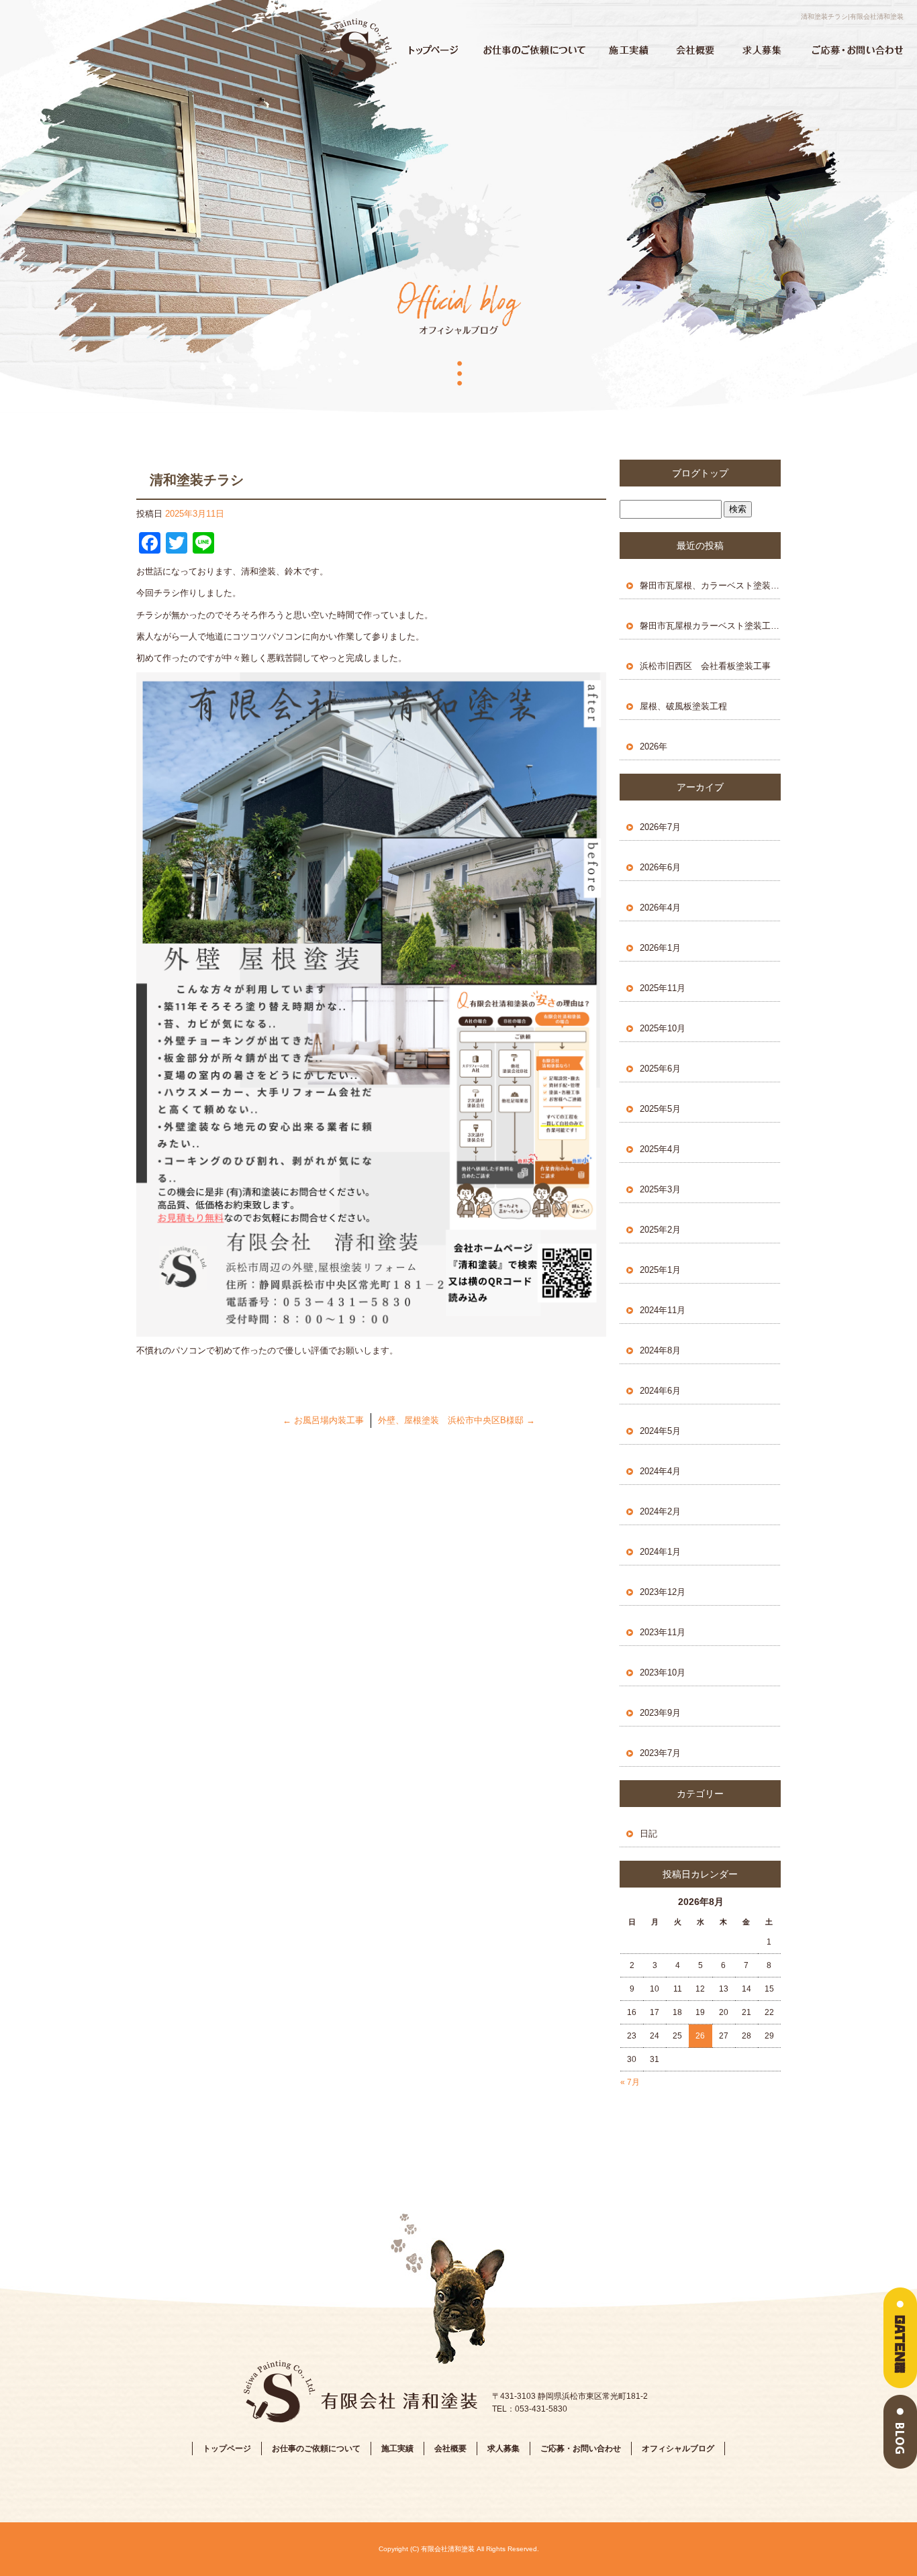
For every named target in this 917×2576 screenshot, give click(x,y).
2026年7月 (660, 827)
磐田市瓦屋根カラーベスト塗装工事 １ (710, 626)
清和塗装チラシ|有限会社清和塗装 (852, 16)
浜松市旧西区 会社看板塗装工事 (705, 666)
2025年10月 (663, 1028)
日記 (648, 1834)
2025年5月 (660, 1109)
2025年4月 (660, 1149)
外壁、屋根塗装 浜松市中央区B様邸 (456, 1420)
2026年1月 (660, 948)
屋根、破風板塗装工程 (683, 706)
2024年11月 (663, 1310)
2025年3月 (660, 1189)
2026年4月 (660, 908)
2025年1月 (660, 1270)
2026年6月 (660, 867)
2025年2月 (660, 1230)
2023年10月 (663, 1672)
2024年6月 (660, 1391)
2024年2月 (660, 1511)
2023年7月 (660, 1753)
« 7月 (630, 2082)
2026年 (654, 746)
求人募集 (763, 50)
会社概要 (695, 50)
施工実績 (628, 50)
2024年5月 (660, 1431)
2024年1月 (660, 1552)
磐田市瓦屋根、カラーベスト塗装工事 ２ (710, 585)
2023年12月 (663, 1592)
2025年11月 (663, 988)
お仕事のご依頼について (534, 50)
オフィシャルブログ (678, 2449)
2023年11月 (663, 1632)
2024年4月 (660, 1471)
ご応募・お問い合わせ (857, 50)
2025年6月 (660, 1069)
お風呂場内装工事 (323, 1420)
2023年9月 (660, 1713)
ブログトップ (700, 473)
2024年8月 (660, 1350)
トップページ (356, 50)
